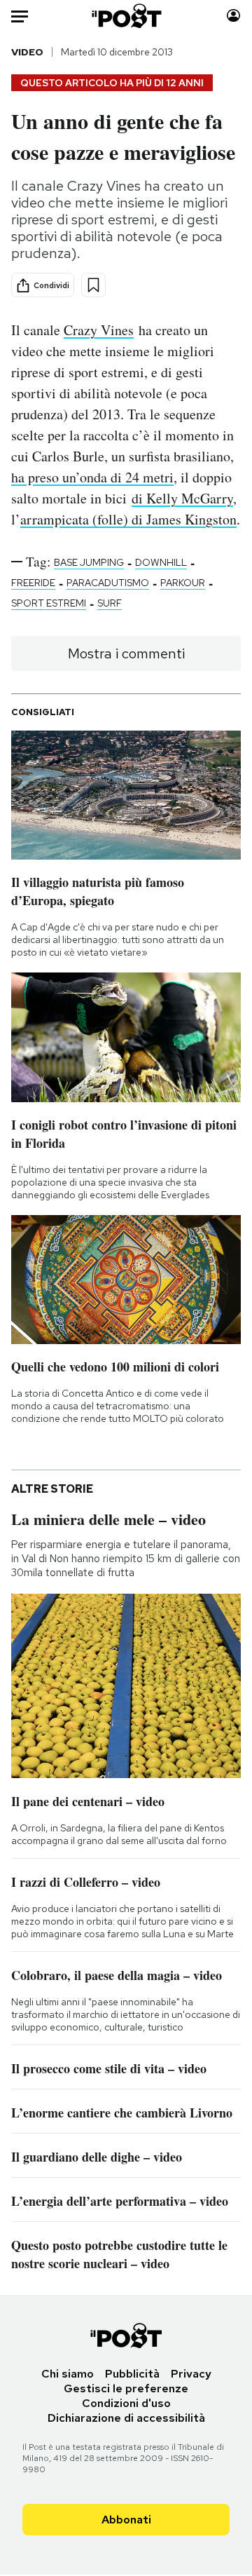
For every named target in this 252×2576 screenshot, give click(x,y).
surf (110, 603)
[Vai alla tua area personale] (233, 16)
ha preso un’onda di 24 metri (92, 477)
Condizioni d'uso (126, 2403)
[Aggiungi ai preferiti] (93, 285)
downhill (161, 562)
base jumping (89, 562)
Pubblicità (132, 2374)
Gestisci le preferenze (126, 2388)
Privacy (191, 2374)
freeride (33, 583)
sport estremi (49, 603)
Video (27, 52)
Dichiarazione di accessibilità (126, 2418)
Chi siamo (68, 2374)
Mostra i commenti (126, 653)
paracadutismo (108, 583)
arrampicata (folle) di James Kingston (128, 519)
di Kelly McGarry (182, 498)
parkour (183, 583)
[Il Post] (126, 16)
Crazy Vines (99, 330)
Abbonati (126, 2520)
